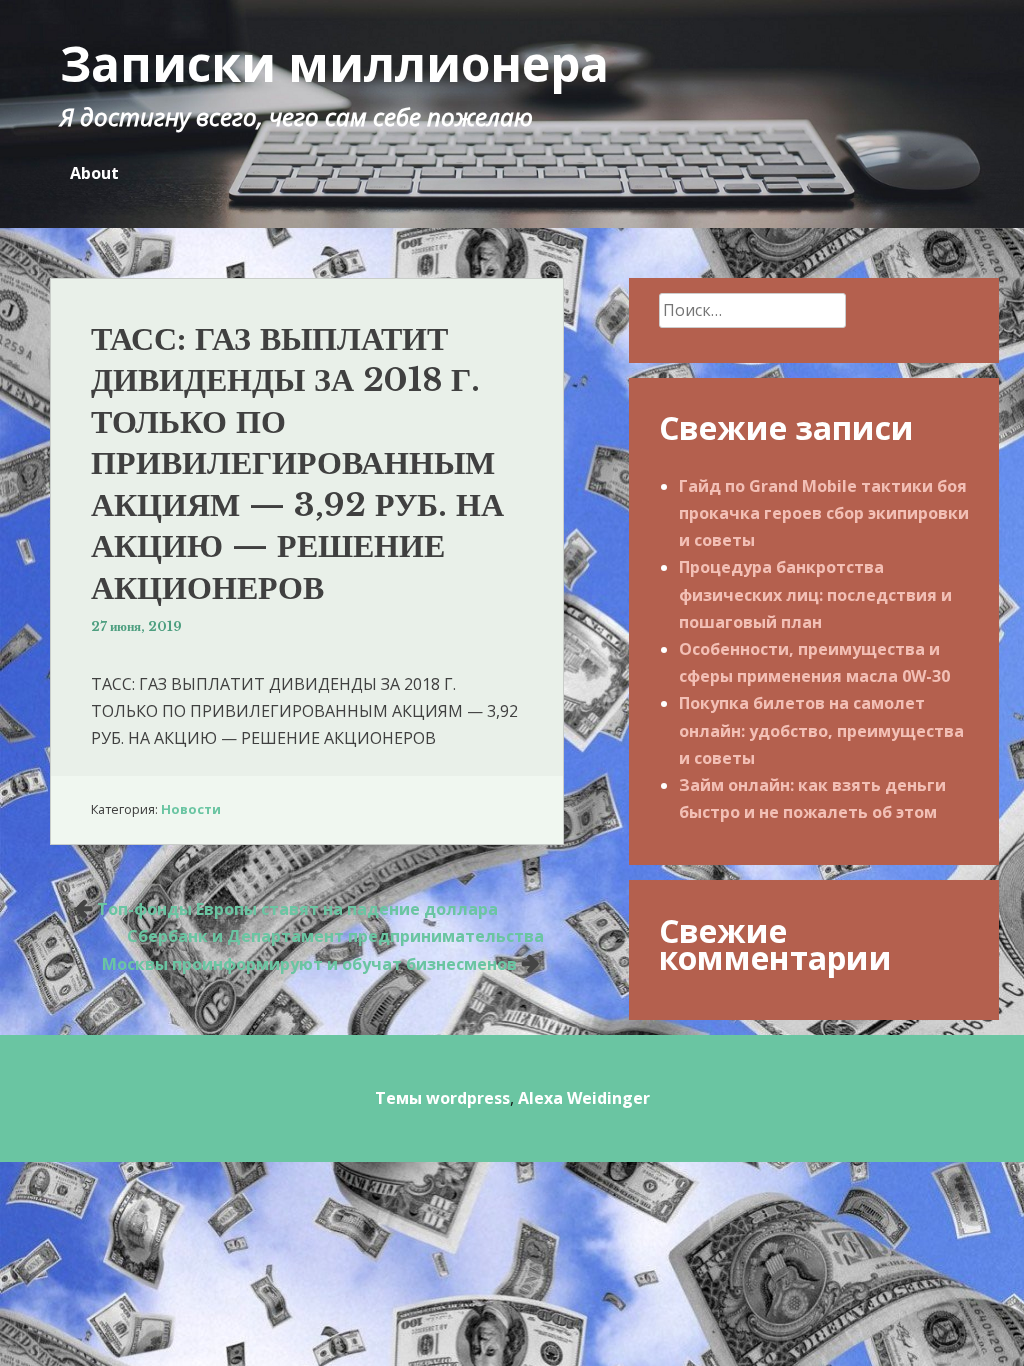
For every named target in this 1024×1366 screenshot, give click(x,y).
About (94, 173)
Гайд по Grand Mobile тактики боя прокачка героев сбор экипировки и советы (824, 513)
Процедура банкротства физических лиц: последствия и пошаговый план (815, 594)
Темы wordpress (442, 1098)
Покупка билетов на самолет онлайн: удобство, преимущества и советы (821, 730)
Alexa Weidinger (584, 1098)
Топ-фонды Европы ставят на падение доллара (297, 909)
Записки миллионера (334, 63)
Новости (191, 809)
